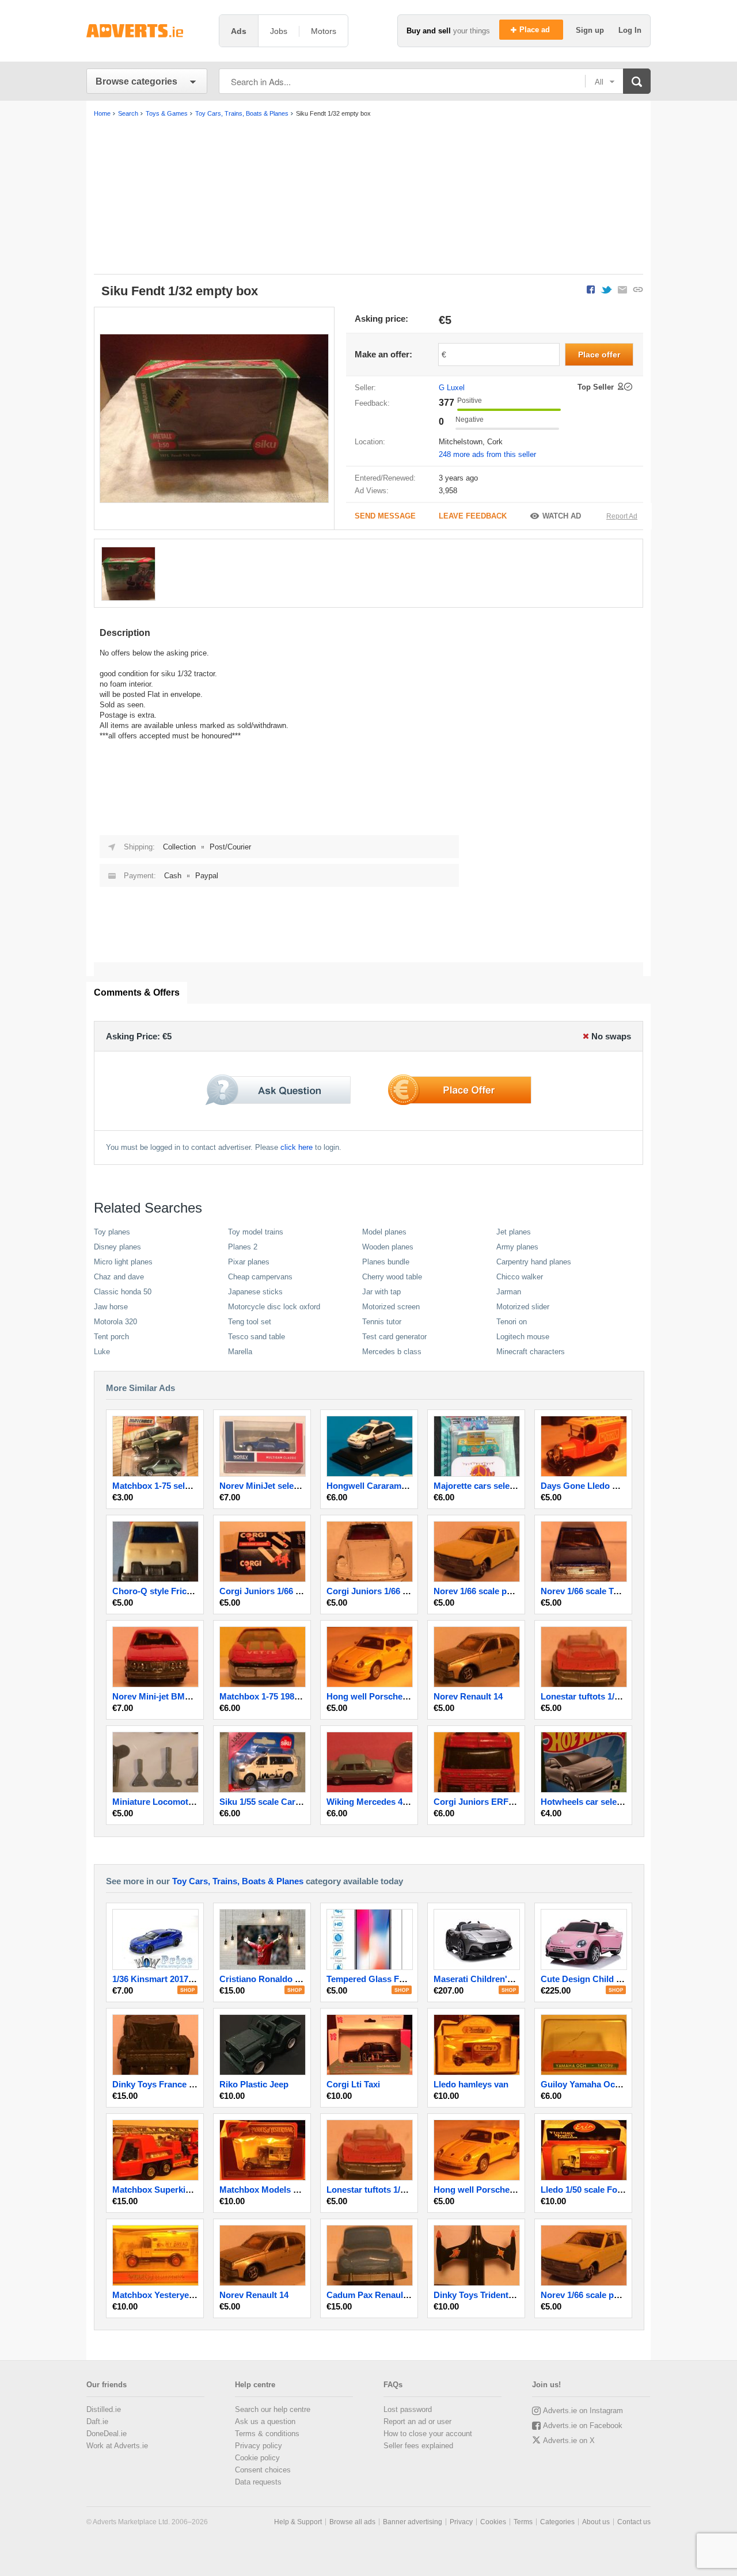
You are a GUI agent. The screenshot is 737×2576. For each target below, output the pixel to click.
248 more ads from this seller (487, 454)
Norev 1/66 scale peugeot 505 (492, 1591)
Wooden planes (388, 1247)
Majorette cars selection (482, 1486)
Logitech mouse (523, 1337)
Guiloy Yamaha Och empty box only (612, 2084)
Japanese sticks (255, 1292)
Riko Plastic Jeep (254, 2084)
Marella (240, 1352)
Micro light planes (123, 1262)
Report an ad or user (417, 2421)
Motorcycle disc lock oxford (274, 1307)
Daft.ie (97, 2421)
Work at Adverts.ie (117, 2446)
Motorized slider (523, 1307)
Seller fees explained (418, 2446)
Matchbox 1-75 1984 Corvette (278, 1696)
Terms (523, 2522)
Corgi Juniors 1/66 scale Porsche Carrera (409, 1591)
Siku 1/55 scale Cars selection (279, 1802)
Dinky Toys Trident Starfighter (494, 2295)
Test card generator (394, 1337)
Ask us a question (265, 2421)
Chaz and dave (119, 1277)
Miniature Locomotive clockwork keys (188, 1802)
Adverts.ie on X (569, 2440)
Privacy (461, 2522)
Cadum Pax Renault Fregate (383, 2295)
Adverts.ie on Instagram (583, 2411)
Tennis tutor (382, 1322)
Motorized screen (391, 1307)
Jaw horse (111, 1307)
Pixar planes (249, 1262)
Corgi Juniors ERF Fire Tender (495, 1802)
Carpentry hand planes (534, 1262)
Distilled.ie (104, 2409)
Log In (630, 30)
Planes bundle (386, 1262)
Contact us (634, 2522)
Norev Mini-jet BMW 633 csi (168, 1696)
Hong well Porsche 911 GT (379, 1696)
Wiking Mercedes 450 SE (376, 1802)
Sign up (591, 30)
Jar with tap (381, 1292)
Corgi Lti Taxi (353, 2084)
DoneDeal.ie (107, 2434)
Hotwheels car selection (589, 1802)
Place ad (536, 30)
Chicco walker (520, 1277)
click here (297, 1147)
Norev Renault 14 (468, 1696)
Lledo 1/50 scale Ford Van (592, 2190)
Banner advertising (413, 2522)
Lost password (408, 2409)
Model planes (384, 1232)
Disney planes (117, 1247)
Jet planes (514, 1232)
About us (596, 2522)
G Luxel (452, 388)
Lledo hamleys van (471, 2084)
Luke (102, 1352)
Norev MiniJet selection (267, 1486)
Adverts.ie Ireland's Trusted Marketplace (147, 31)
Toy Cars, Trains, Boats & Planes (238, 1881)
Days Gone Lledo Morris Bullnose (609, 1486)
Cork (495, 442)
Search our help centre (273, 2409)
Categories (557, 2522)
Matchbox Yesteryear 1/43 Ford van (183, 2295)
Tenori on (512, 1322)
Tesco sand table (257, 1337)
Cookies (493, 2522)
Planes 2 (243, 1247)
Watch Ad (562, 516)
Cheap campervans (260, 1277)
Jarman (509, 1292)
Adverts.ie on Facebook (583, 2426)
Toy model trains (256, 1232)
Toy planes (112, 1232)
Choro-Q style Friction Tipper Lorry (183, 1591)
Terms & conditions (267, 2434)
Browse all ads (352, 2522)
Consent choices (263, 2470)
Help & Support (298, 2522)
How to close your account (428, 2434)
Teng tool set (250, 1322)
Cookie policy (257, 2458)
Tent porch (111, 1337)
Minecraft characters (531, 1352)
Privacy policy (259, 2446)
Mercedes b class (392, 1352)
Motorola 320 (115, 1322)
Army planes (517, 1247)
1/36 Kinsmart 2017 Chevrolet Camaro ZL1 (197, 1979)
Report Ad (622, 516)
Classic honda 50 (123, 1292)
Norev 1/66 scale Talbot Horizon (604, 1591)
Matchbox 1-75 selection (161, 1486)
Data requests (258, 2482)
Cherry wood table (392, 1277)
